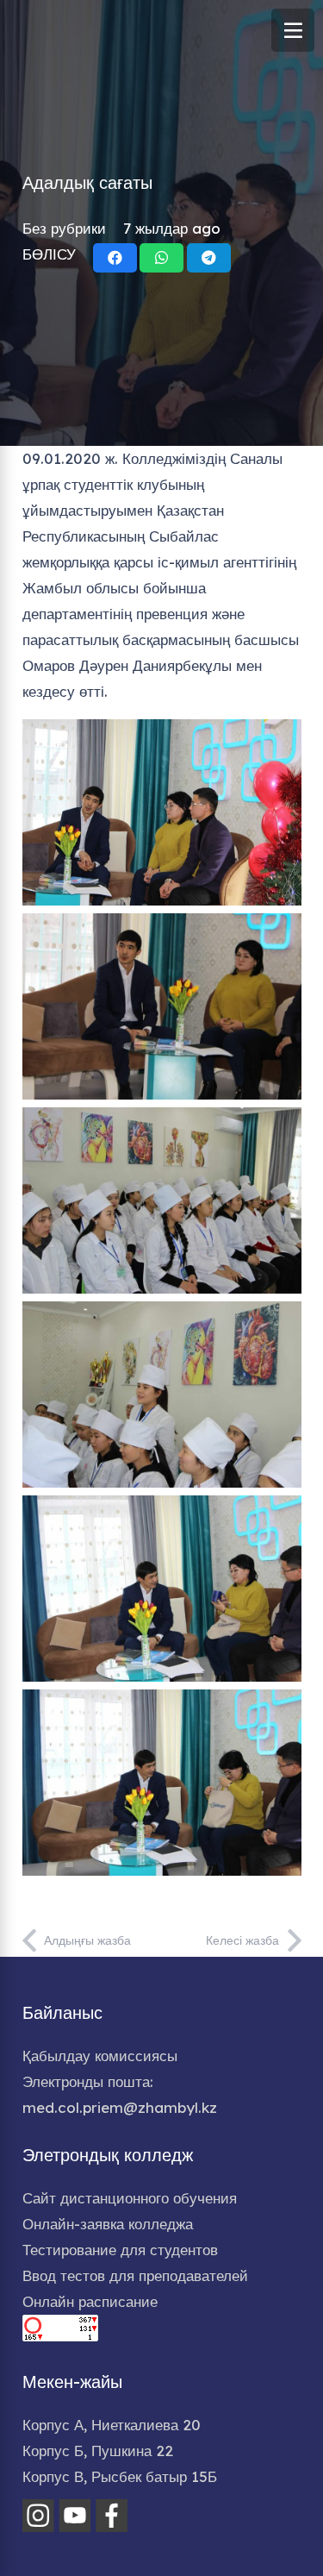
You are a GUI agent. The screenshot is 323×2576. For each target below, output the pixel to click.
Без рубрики (64, 228)
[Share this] (115, 258)
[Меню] (293, 30)
